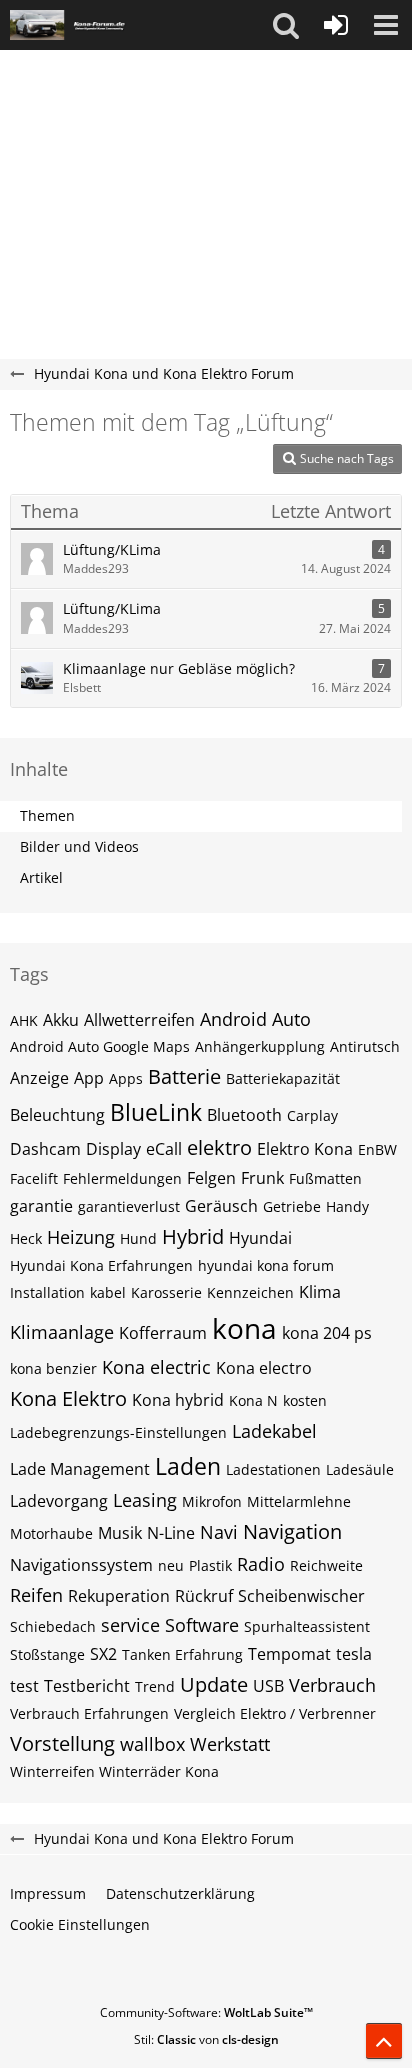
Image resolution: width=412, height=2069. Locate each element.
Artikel (41, 877)
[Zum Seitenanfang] (384, 2041)
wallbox (152, 1744)
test (24, 1686)
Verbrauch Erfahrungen (89, 1713)
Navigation (292, 1531)
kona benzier (53, 1368)
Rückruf (204, 1596)
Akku (61, 1020)
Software (202, 1625)
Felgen (211, 1178)
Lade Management (80, 1469)
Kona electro (264, 1368)
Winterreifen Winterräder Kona (114, 1771)
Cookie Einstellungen (80, 1924)
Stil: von (206, 2039)
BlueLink (156, 1112)
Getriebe (292, 1206)
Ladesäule (360, 1469)
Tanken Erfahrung (182, 1654)
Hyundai (260, 1238)
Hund (138, 1238)
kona (244, 1328)
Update (214, 1684)
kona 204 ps (327, 1333)
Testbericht (87, 1686)
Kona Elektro (68, 1398)
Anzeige (39, 1078)
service (130, 1625)
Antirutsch (365, 1046)
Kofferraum (163, 1333)
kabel (108, 1292)
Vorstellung (62, 1743)
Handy (347, 1206)
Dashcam (45, 1149)
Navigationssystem (81, 1565)
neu (171, 1565)
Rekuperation (119, 1596)
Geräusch (221, 1206)
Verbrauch (332, 1685)
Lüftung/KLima (112, 549)
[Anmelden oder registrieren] (336, 25)
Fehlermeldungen (122, 1178)
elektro (219, 1147)
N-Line (171, 1533)
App (89, 1078)
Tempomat (289, 1654)
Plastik (210, 1565)
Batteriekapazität (283, 1078)
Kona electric (156, 1367)
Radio (261, 1564)
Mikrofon (212, 1501)
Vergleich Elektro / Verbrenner (275, 1713)
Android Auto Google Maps (100, 1046)
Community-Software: (206, 2012)
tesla (354, 1654)
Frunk (262, 1178)
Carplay (312, 1115)
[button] (286, 25)
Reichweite (326, 1565)
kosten (305, 1400)
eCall (164, 1149)
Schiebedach (53, 1626)
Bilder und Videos (79, 846)
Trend (155, 1686)
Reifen (36, 1595)
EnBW (377, 1149)
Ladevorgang (59, 1501)
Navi (219, 1532)
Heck (26, 1238)
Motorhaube (51, 1533)
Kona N (253, 1400)
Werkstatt (230, 1744)
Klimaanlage (62, 1332)
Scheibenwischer (301, 1596)
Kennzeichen (250, 1292)
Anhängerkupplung (260, 1046)
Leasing (145, 1500)
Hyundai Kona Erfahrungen (101, 1265)
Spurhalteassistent (307, 1626)
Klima (320, 1292)
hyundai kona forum (266, 1265)
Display (113, 1149)
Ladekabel (274, 1431)
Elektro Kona (305, 1149)
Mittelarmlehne (299, 1501)
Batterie (184, 1076)
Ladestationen (273, 1469)
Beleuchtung (57, 1115)
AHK (24, 1020)
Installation (47, 1292)
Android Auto (255, 1019)
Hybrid (193, 1236)
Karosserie (166, 1292)
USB (268, 1686)
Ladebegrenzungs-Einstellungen (118, 1432)
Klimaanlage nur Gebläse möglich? (179, 668)
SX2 (103, 1654)
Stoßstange (47, 1654)
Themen (47, 815)
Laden (188, 1466)
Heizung (81, 1237)
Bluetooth (244, 1115)
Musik (120, 1533)
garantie (41, 1206)
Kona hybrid (178, 1400)
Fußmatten (325, 1178)
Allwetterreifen (139, 1020)
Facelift (34, 1178)
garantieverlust (129, 1206)
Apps (126, 1078)
